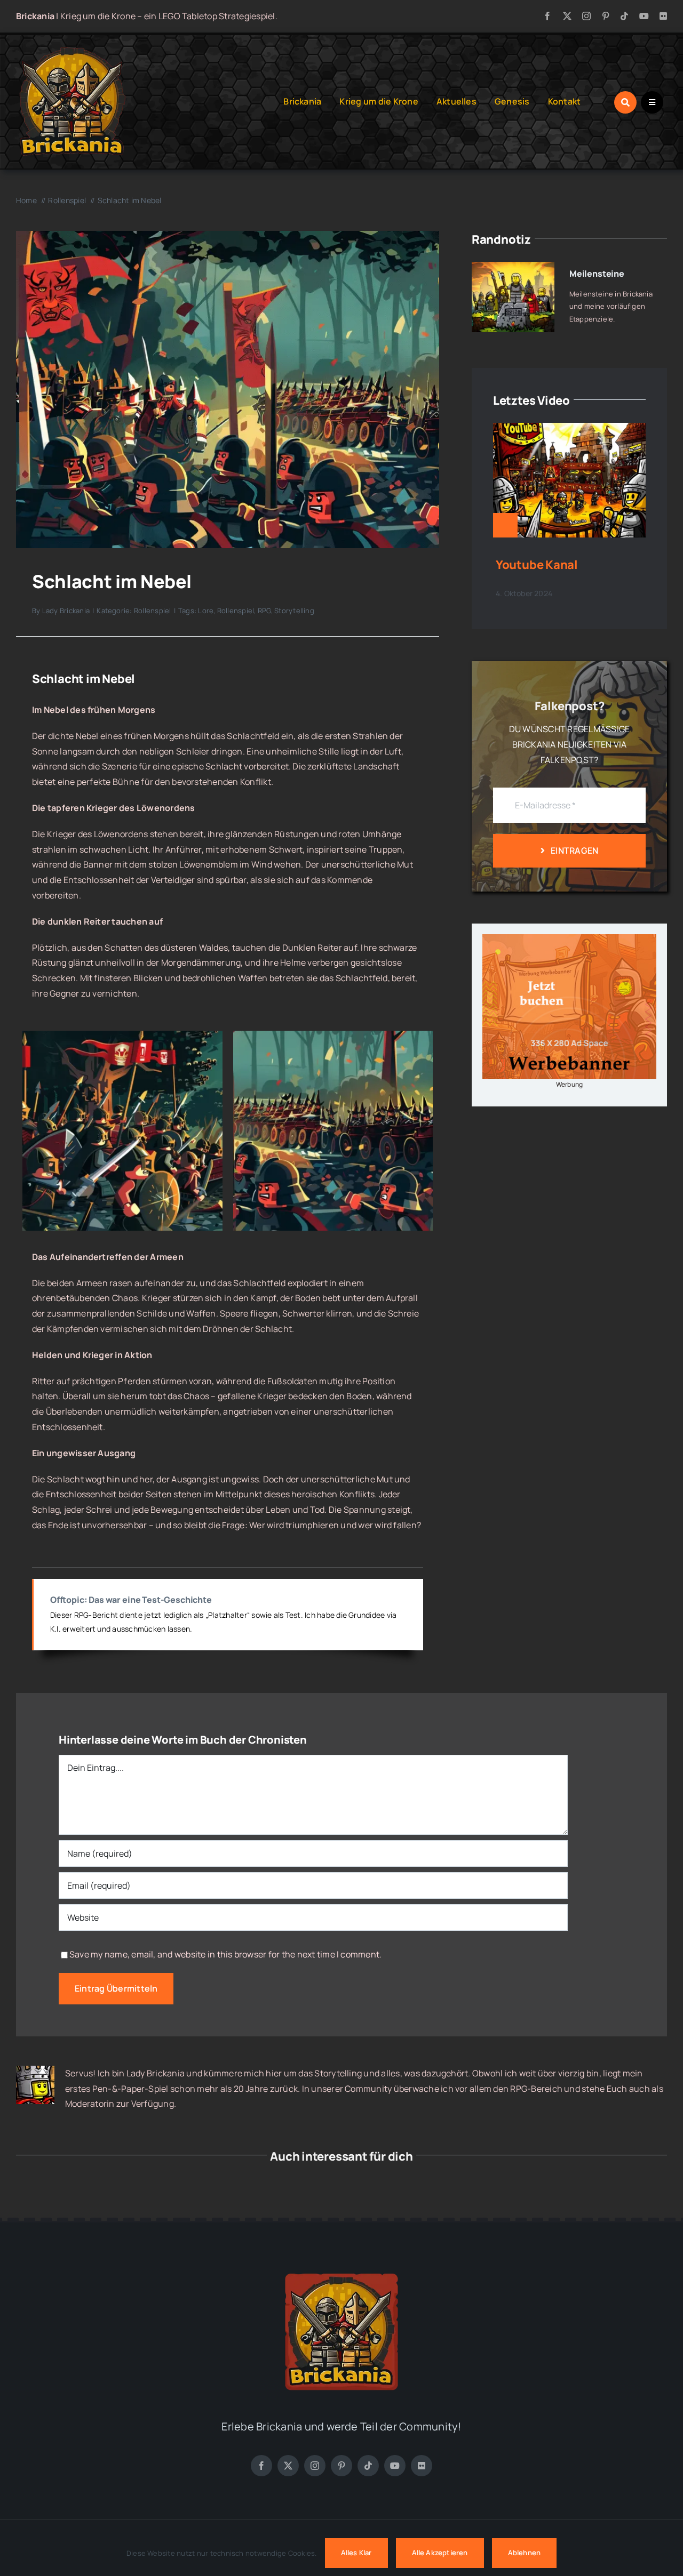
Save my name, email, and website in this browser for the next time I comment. (225, 1954)
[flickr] (663, 16)
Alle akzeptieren (440, 2553)
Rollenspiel (153, 611)
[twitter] (567, 16)
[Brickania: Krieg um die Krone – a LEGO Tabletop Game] (341, 2269)
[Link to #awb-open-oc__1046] (625, 102)
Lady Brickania (66, 611)
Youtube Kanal (537, 565)
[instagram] (586, 16)
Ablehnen (525, 2553)
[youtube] (644, 16)
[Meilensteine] (513, 269)
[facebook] (547, 16)
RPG (264, 611)
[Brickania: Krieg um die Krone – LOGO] (72, 50)
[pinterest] (606, 16)
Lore (206, 611)
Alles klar (356, 2553)
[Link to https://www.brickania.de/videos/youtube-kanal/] (505, 525)
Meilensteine (597, 274)
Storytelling (294, 611)
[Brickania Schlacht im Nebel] (228, 235)
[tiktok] (624, 16)
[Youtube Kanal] (569, 430)
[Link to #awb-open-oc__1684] (652, 102)
